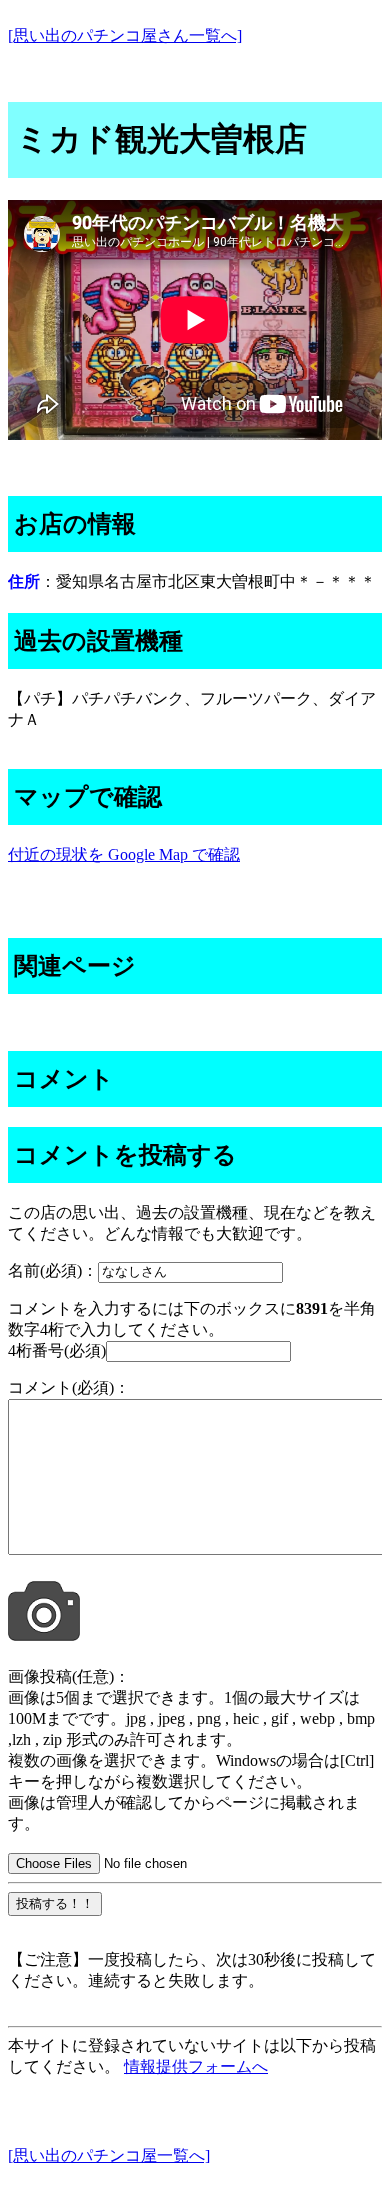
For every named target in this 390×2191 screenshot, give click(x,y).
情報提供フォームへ (196, 2066)
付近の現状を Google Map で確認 (124, 854)
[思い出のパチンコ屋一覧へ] (109, 2155)
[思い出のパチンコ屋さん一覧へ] (125, 35)
